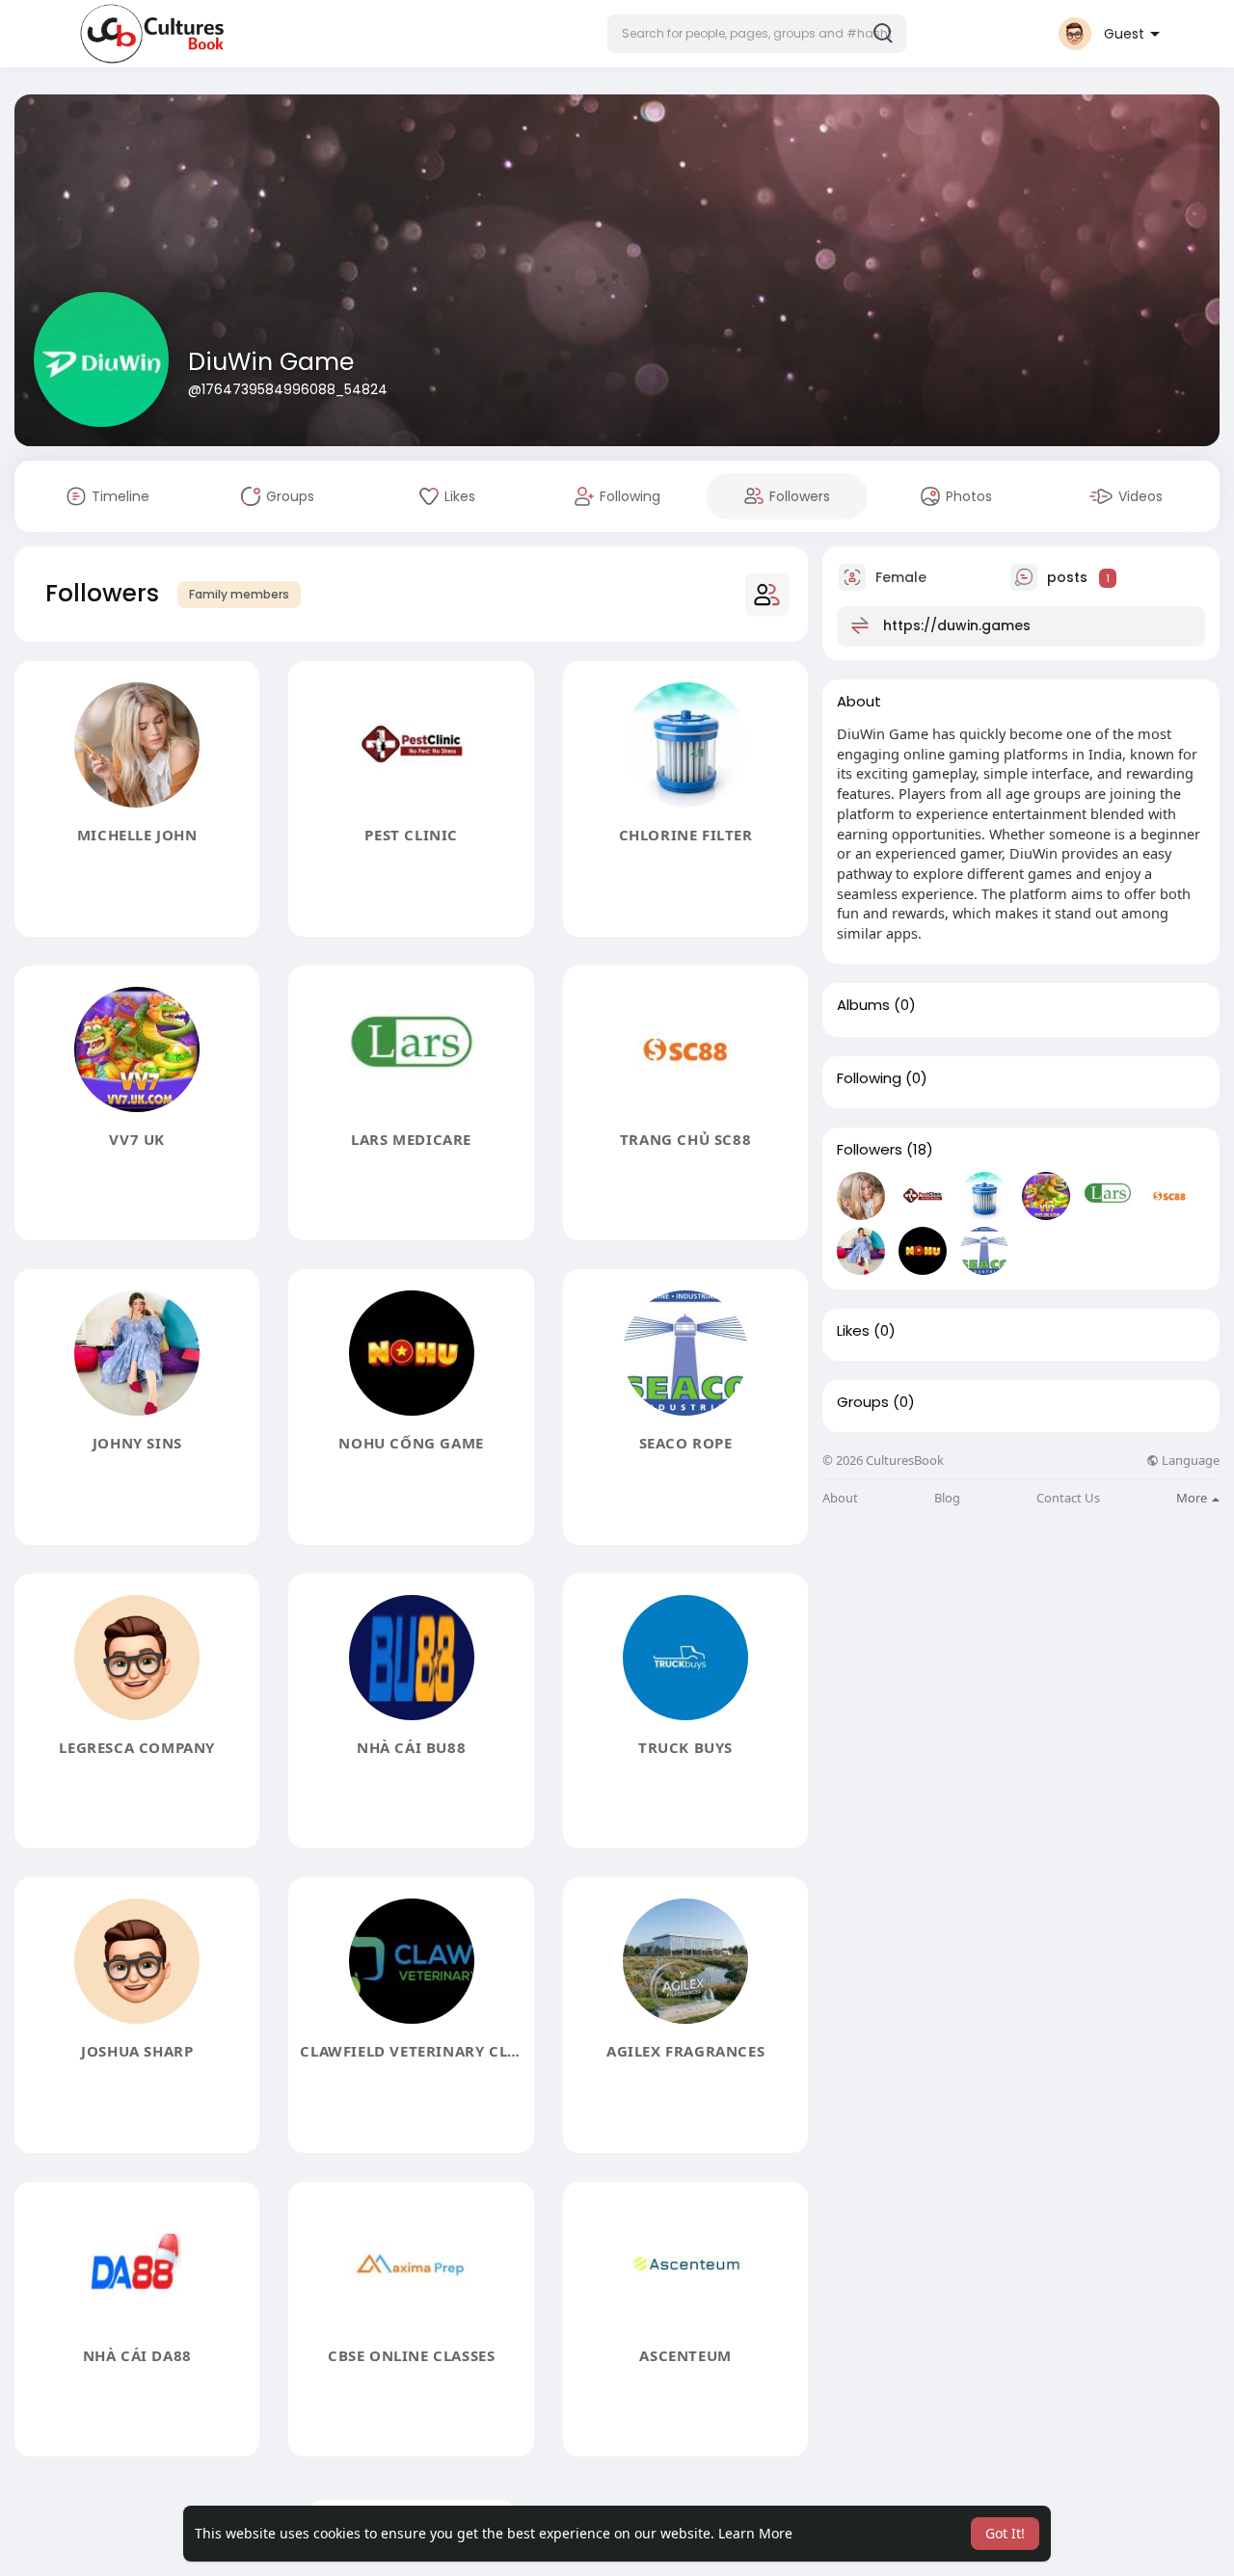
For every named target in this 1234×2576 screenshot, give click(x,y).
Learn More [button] (755, 2533)
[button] (757, 34)
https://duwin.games (957, 625)
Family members (239, 594)
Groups (863, 1402)
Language (1189, 1461)
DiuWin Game (271, 362)
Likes (853, 1331)
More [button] (1193, 1498)
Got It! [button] (1005, 2533)
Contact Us (1068, 1498)
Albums (863, 1005)
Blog (947, 1498)
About (840, 1498)
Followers (870, 1150)
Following (869, 1078)
